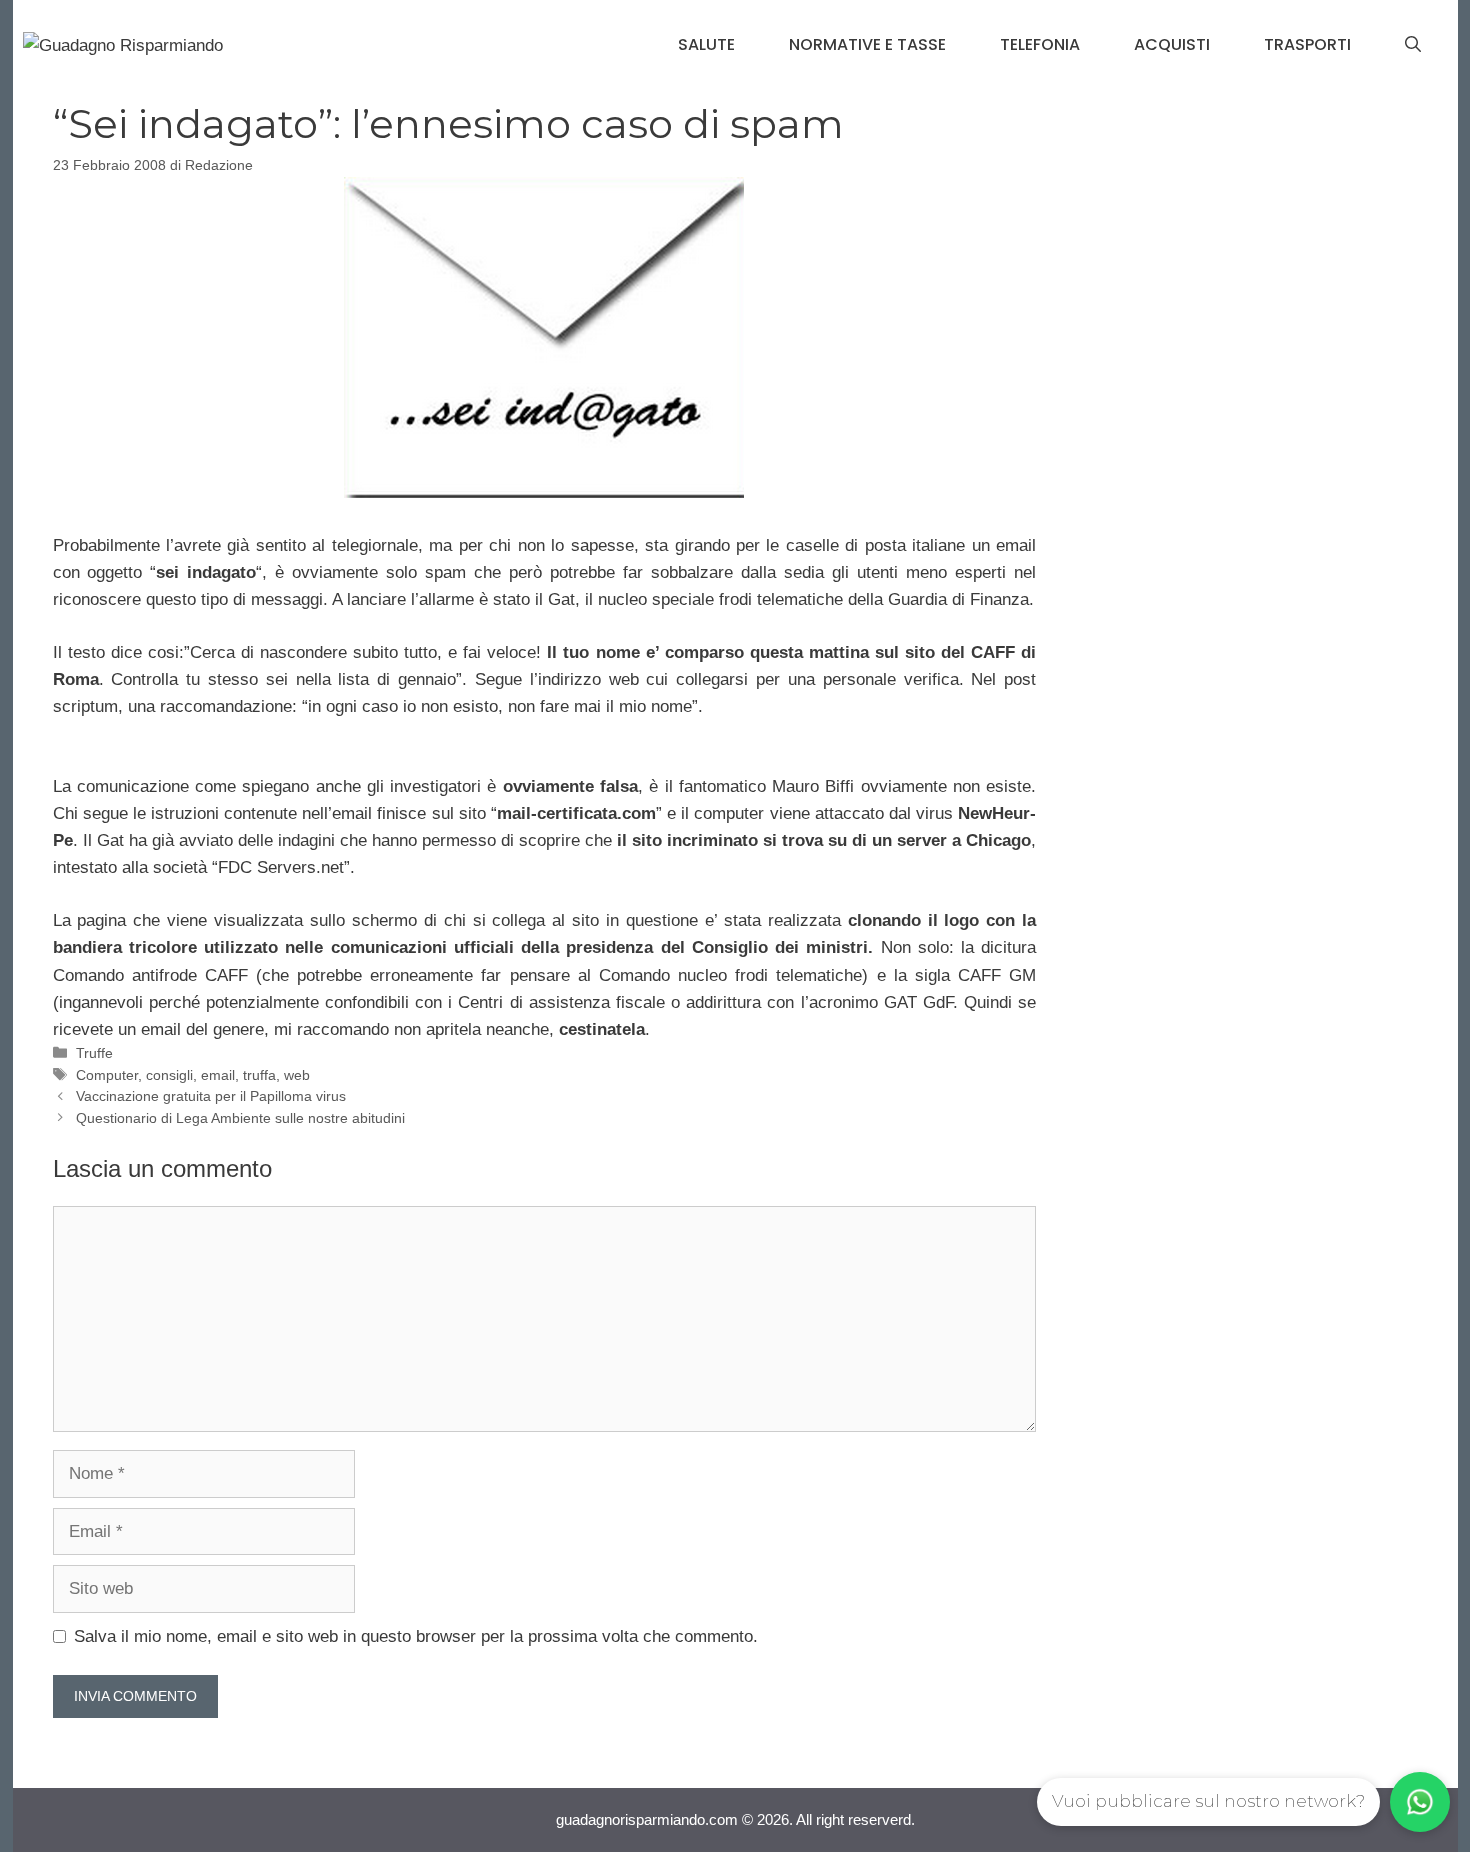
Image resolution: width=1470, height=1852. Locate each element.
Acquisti (1172, 44)
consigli (169, 1075)
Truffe (94, 1053)
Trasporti (1307, 44)
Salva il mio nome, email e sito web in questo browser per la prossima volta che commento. (416, 1636)
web (297, 1075)
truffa (259, 1075)
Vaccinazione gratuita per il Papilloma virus (211, 1096)
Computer (107, 1075)
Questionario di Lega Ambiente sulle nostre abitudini (240, 1118)
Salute (706, 44)
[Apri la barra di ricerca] (1413, 45)
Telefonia (1040, 44)
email (218, 1075)
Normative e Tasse (867, 44)
